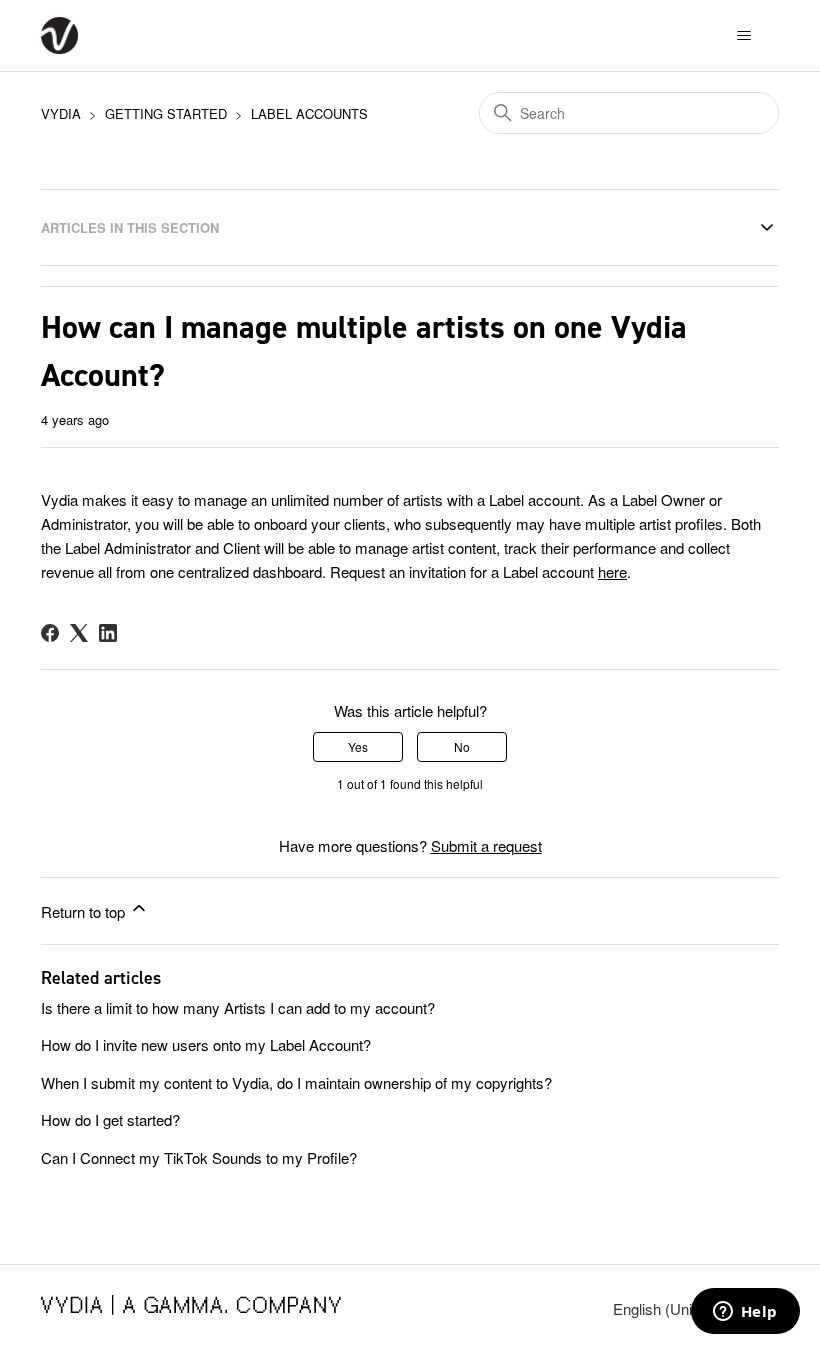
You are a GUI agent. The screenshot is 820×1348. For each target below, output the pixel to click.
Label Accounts (309, 113)
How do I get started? (110, 1119)
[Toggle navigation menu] (743, 36)
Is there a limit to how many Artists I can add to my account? (238, 1007)
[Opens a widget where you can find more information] (745, 1313)
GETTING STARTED (166, 113)
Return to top (85, 911)
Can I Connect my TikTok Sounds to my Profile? (201, 1157)
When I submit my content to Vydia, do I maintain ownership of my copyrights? (296, 1082)
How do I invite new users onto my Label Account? (206, 1044)
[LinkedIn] (108, 633)
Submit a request (486, 845)
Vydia (61, 113)
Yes (358, 746)
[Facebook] (50, 633)
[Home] (59, 35)
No (462, 746)
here (612, 571)
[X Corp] (79, 633)
